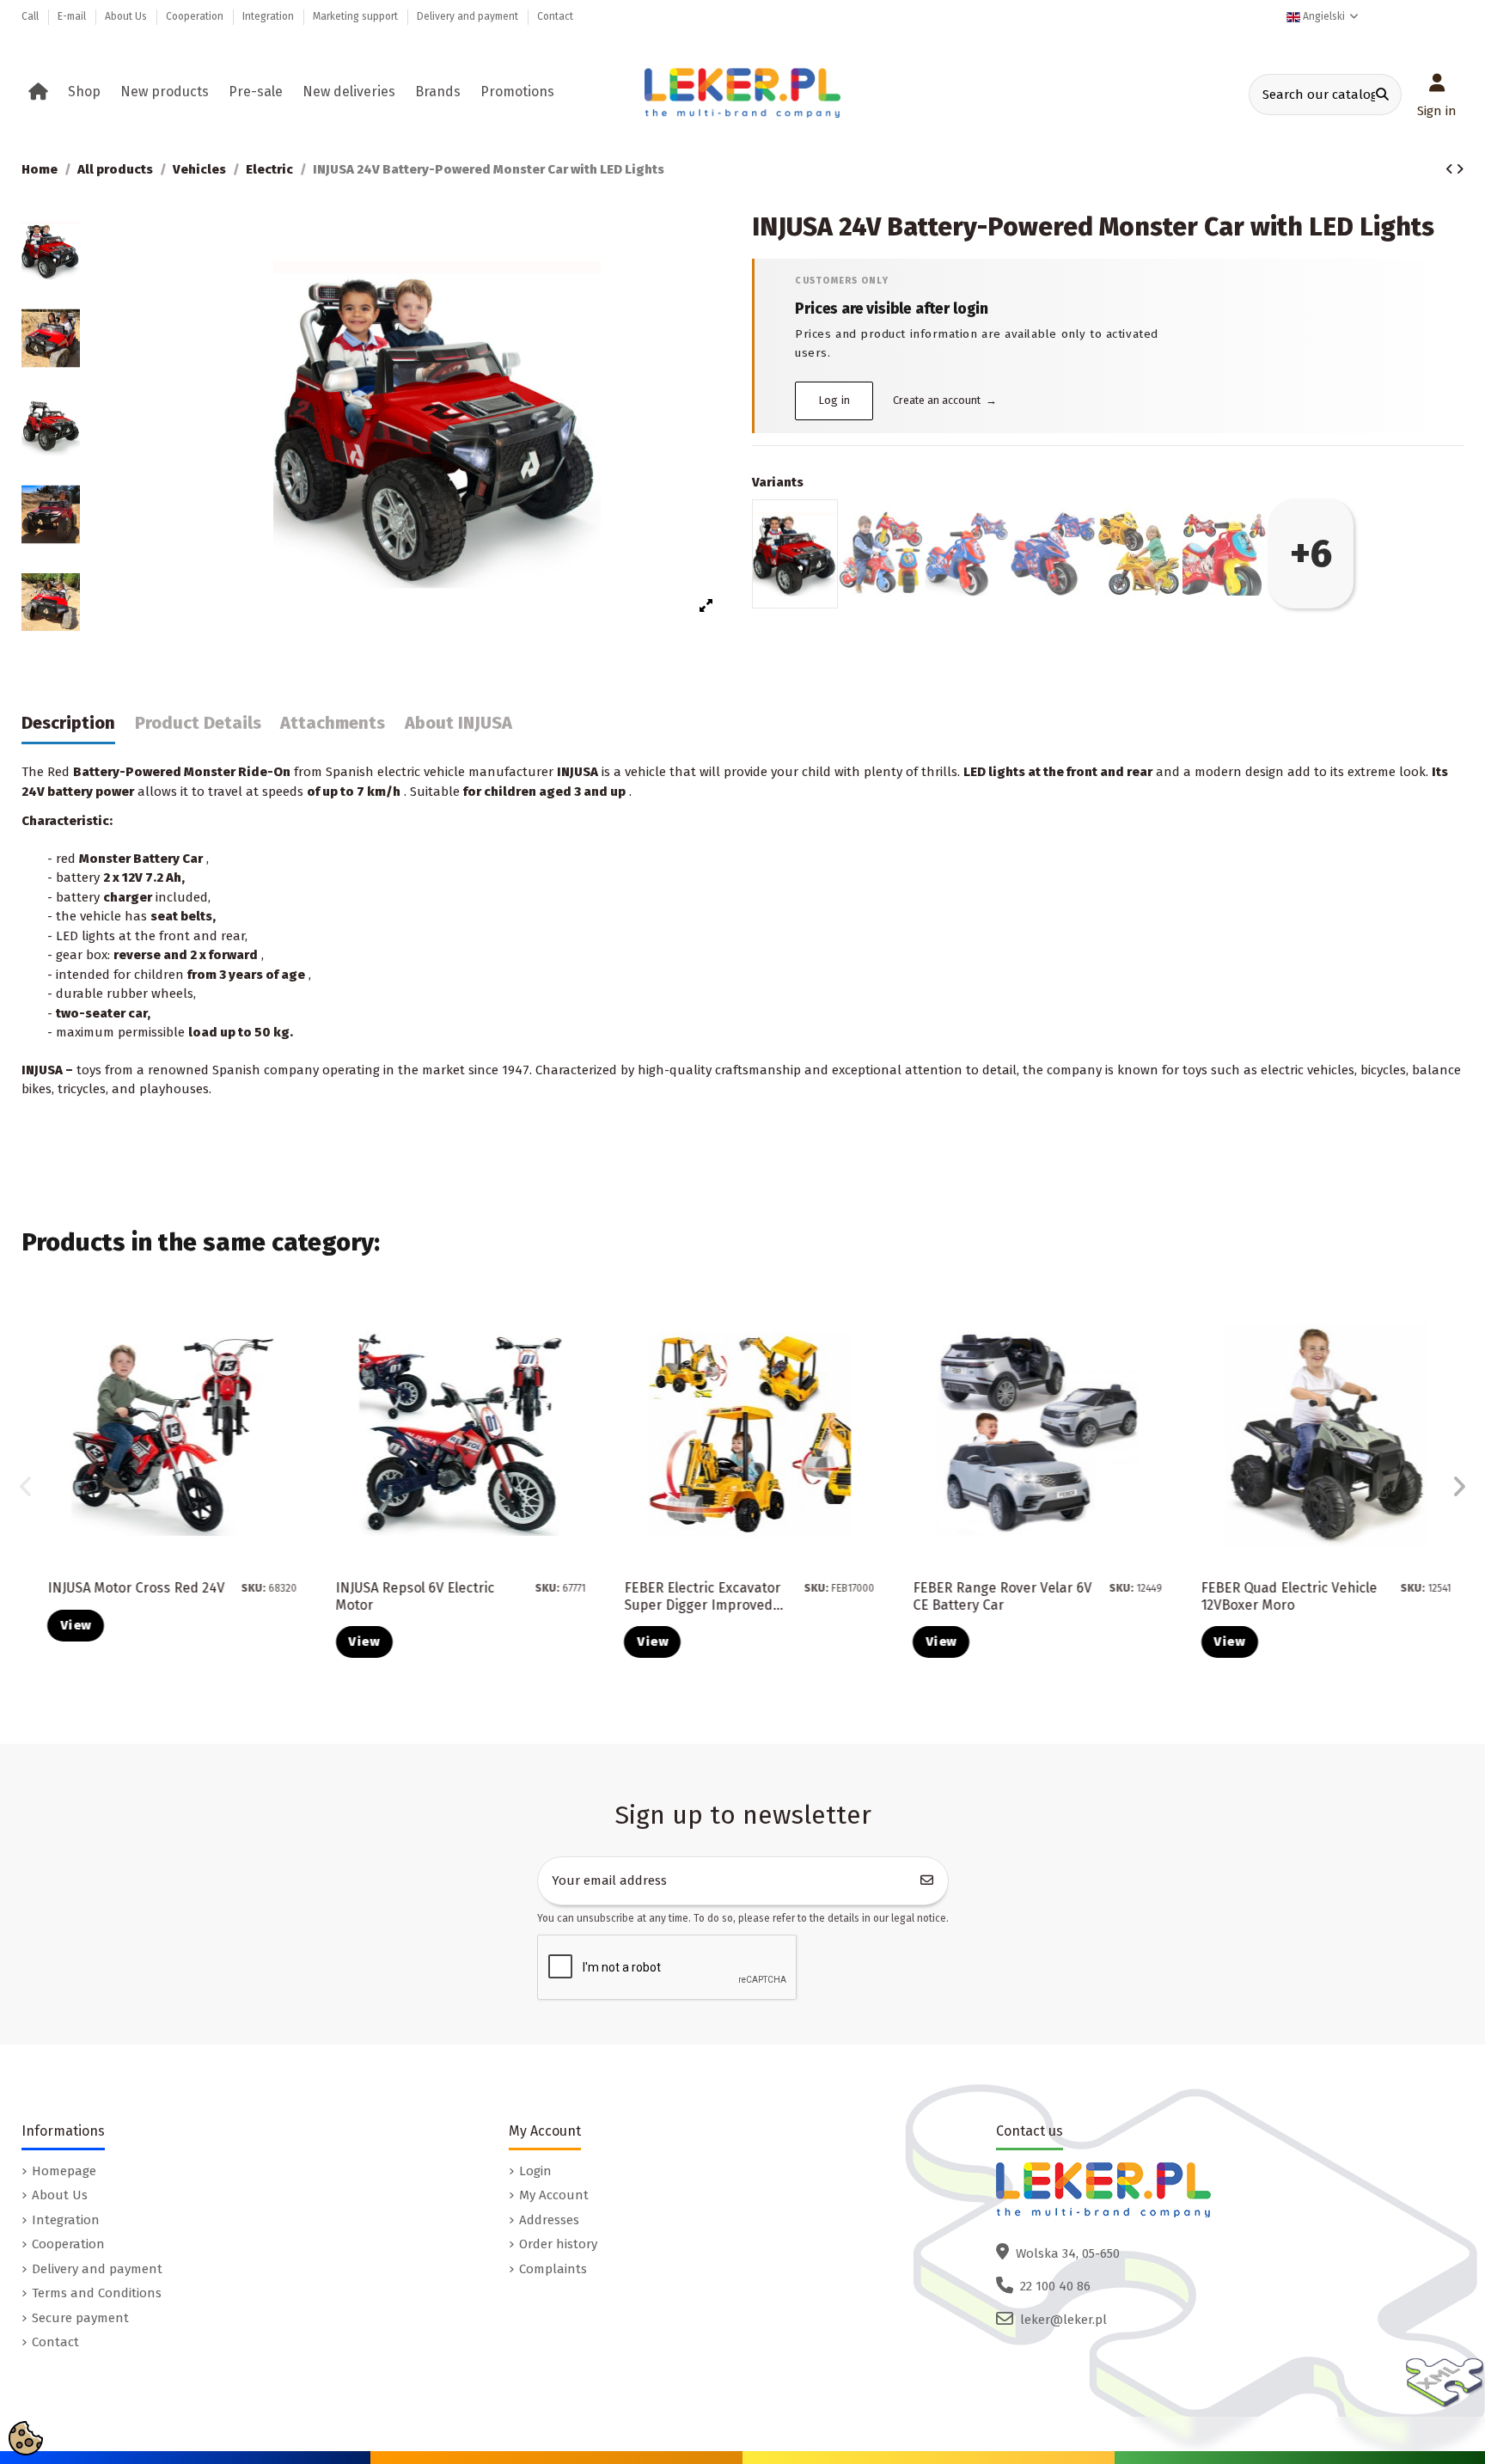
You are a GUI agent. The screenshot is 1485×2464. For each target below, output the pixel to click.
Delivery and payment (469, 16)
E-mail (73, 16)
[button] (87, 92)
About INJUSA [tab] (458, 723)
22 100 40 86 (1055, 2286)
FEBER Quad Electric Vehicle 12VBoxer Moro (1289, 1596)
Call (31, 16)
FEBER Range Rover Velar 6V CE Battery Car (1002, 1596)
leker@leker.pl (1063, 2320)
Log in (835, 400)
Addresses (549, 2220)
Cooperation (196, 16)
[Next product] (1460, 169)
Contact (555, 16)
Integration (269, 16)
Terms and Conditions (97, 2293)
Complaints (553, 2269)
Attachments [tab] (333, 723)
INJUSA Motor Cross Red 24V (136, 1588)
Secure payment (80, 2318)
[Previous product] (1451, 169)
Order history (558, 2244)
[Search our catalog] (1382, 95)
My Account (554, 2195)
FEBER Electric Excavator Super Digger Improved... (703, 1596)
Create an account (945, 400)
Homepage (64, 2171)
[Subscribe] (927, 1881)
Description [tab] (68, 723)
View (76, 1625)
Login (535, 2171)
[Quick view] (296, 1361)
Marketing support (357, 16)
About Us (127, 16)
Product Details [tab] (198, 723)
